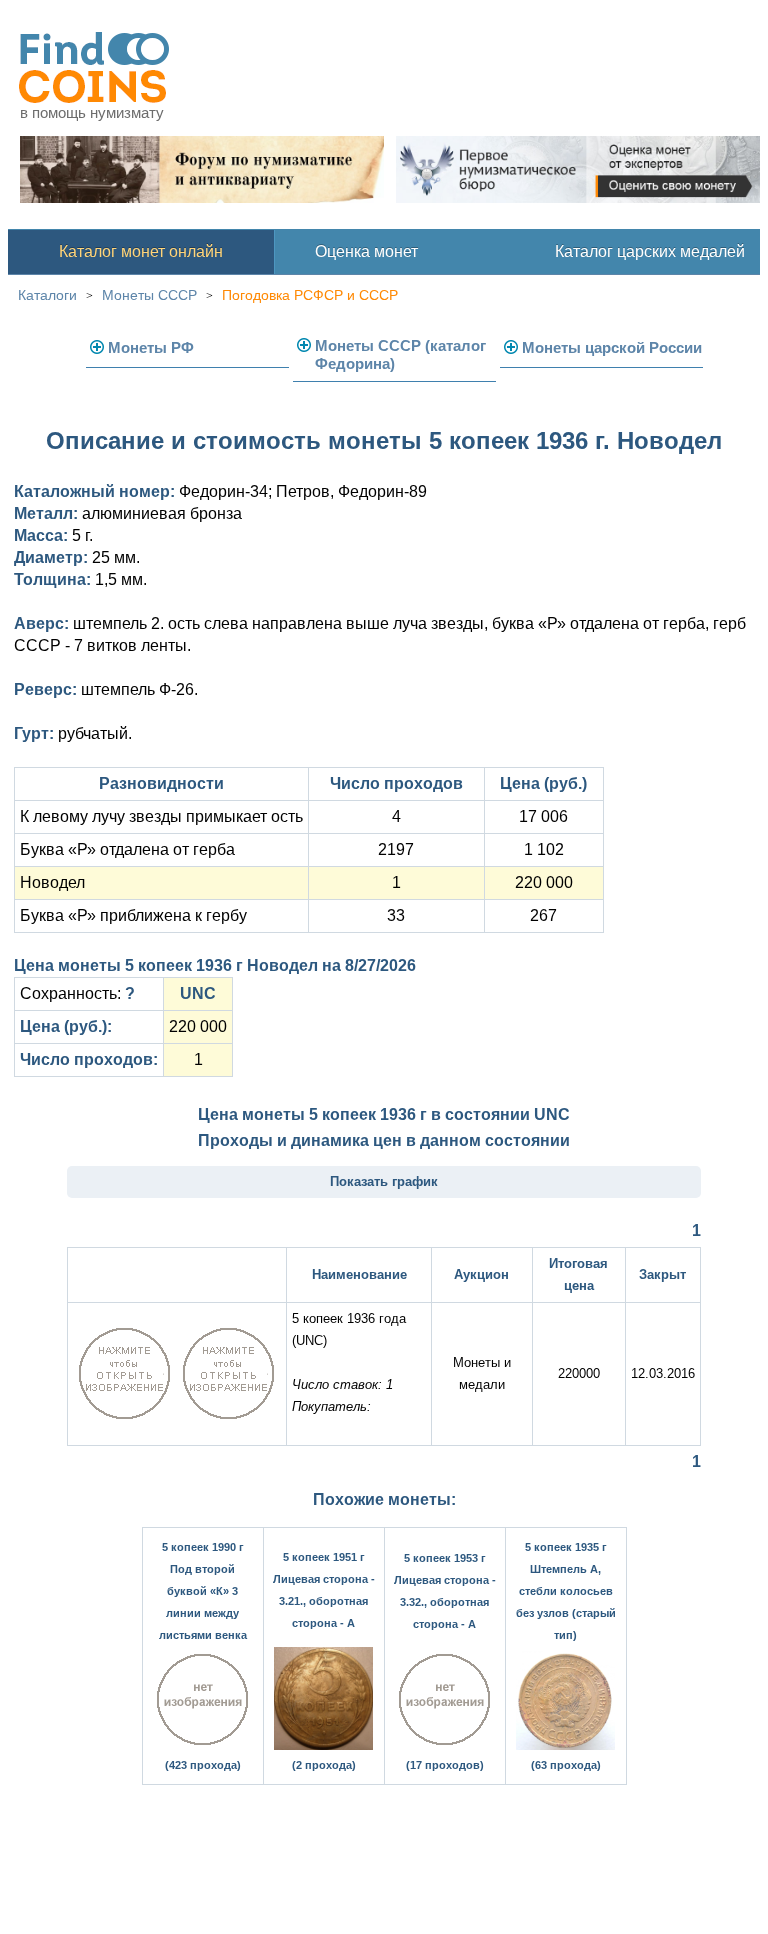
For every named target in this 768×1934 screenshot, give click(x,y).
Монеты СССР (149, 295)
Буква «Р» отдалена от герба (127, 849)
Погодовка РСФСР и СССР (310, 295)
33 (396, 915)
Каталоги (47, 295)
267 (543, 915)
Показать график (384, 1181)
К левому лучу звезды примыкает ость (161, 816)
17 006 (543, 816)
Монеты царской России (612, 347)
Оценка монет (366, 251)
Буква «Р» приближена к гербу (133, 915)
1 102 (544, 849)
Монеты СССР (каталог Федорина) (400, 354)
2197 (396, 849)
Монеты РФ (151, 347)
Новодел (52, 882)
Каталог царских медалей (650, 251)
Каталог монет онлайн (141, 251)
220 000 (544, 882)
